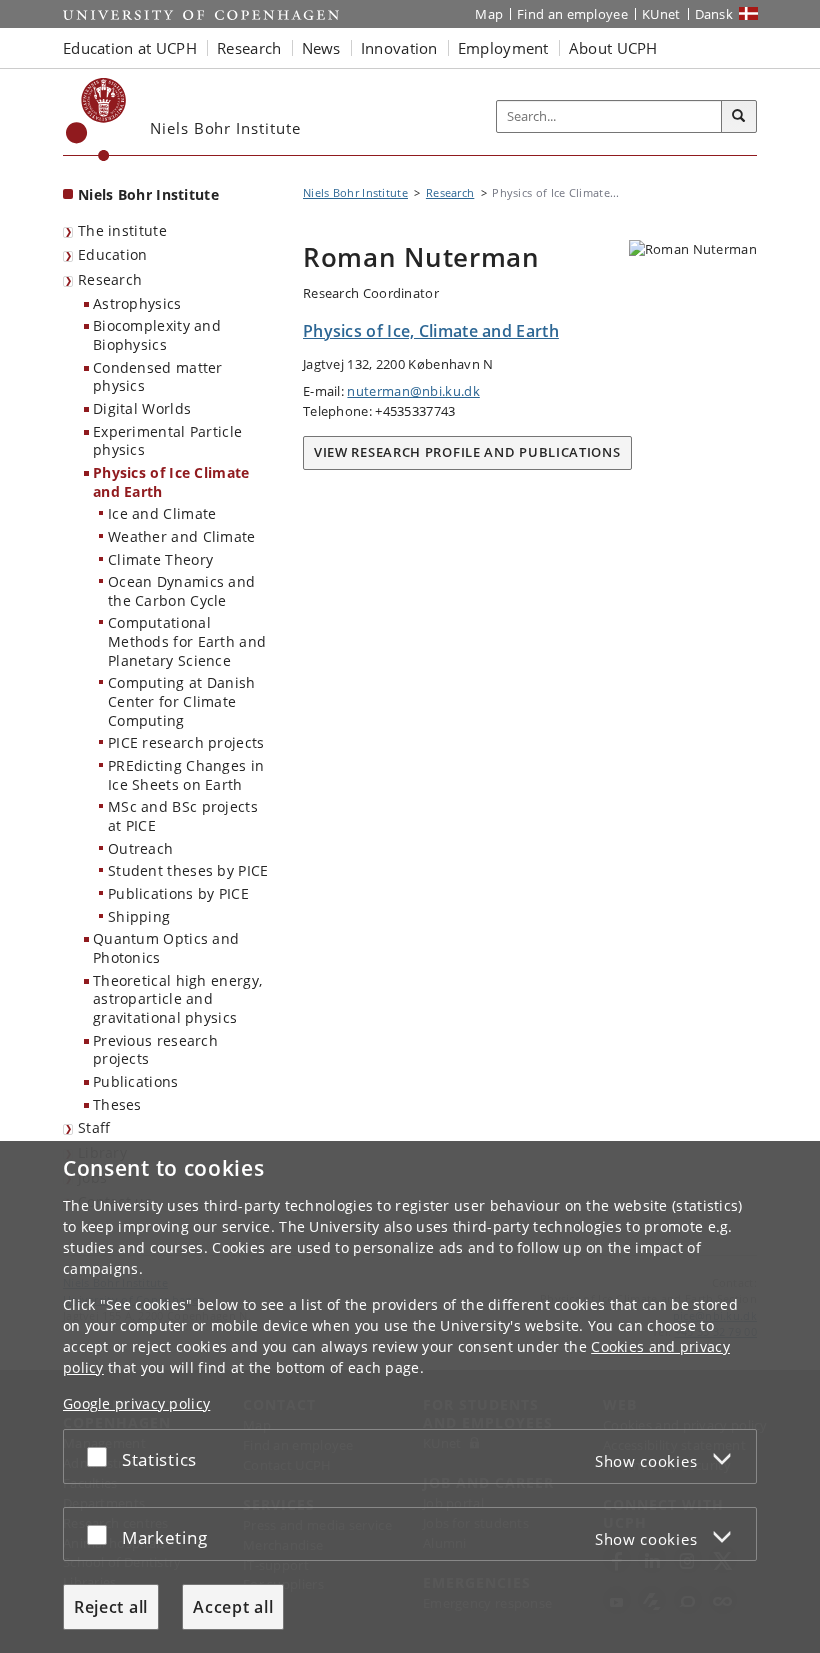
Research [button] (249, 48)
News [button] (321, 48)
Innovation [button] (399, 48)
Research (110, 279)
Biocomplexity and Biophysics (157, 335)
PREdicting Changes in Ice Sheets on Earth (186, 775)
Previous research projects (155, 1050)
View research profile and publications (467, 452)
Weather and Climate (182, 536)
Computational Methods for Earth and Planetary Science (187, 641)
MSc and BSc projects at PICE (183, 816)
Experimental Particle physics (167, 441)
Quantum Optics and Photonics (166, 948)
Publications (136, 1081)
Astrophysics (137, 303)
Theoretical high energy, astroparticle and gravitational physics (177, 999)
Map (489, 14)
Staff (94, 1127)
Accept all (233, 1607)
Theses (117, 1104)
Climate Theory (160, 559)
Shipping (139, 916)
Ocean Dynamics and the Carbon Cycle (181, 591)
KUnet (661, 14)
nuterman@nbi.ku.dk (413, 391)
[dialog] (410, 1397)
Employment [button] (503, 48)
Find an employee (572, 14)
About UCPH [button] (613, 48)
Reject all (111, 1607)
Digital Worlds (142, 408)
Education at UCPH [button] (130, 48)
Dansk (714, 14)
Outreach (140, 848)
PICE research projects (186, 742)
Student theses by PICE (188, 870)
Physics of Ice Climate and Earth (171, 482)
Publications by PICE (178, 893)
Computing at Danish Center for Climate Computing (182, 701)
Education (113, 254)
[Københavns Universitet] (96, 119)
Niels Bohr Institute (148, 194)
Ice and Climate (162, 513)
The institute (122, 230)
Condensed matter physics (158, 377)
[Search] (739, 117)
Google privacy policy (136, 1403)
